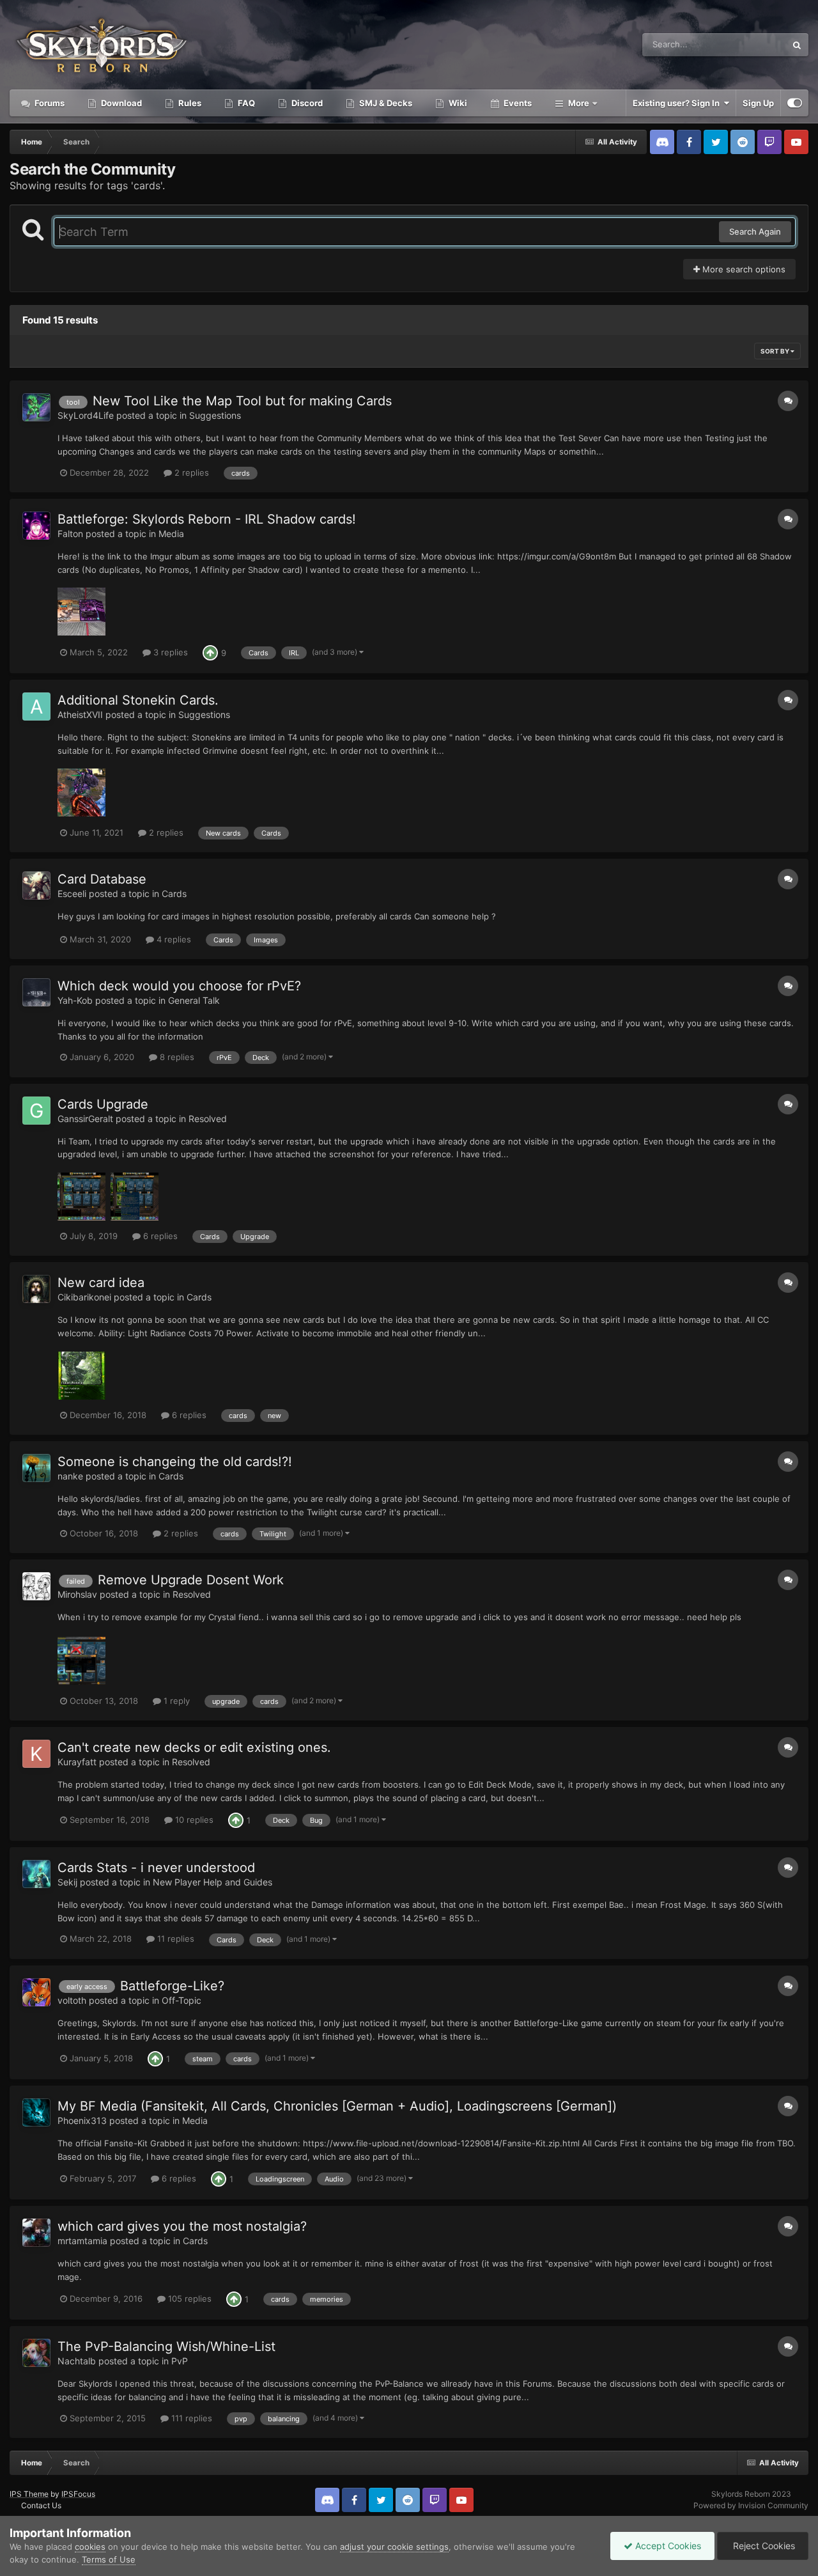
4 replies (173, 939)
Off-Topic (181, 2000)
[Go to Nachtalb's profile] (36, 2353)
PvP (180, 2361)
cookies (90, 2547)
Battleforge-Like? (172, 1986)
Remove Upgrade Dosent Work (191, 1580)
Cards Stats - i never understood (156, 1868)
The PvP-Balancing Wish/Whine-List (166, 2346)
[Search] (797, 45)
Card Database (102, 879)
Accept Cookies (667, 2546)
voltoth (72, 2000)
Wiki (457, 103)
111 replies (190, 2418)
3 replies (169, 652)
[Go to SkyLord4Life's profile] (36, 407)
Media (171, 534)
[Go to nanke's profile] (36, 1468)
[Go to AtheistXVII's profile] (36, 706)
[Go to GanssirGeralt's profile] (36, 1111)
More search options (743, 269)
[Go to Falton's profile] (36, 526)
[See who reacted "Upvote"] (210, 652)
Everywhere (747, 44)
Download (120, 103)
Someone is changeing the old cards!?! (175, 1462)
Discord (306, 103)
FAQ (245, 103)
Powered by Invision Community (751, 2505)
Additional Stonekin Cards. (138, 700)
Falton (70, 534)
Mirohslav (77, 1594)
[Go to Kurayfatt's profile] (36, 1754)
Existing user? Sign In (678, 103)
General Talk (194, 1000)
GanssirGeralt (85, 1119)
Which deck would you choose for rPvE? (179, 986)
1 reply (175, 1701)
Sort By (776, 351)
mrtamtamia (82, 2241)
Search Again (755, 231)
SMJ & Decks (385, 103)
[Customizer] (795, 103)
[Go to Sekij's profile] (36, 1874)
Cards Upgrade (103, 1104)
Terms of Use (109, 2559)
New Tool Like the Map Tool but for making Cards (242, 401)
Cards (174, 894)
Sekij (67, 1882)
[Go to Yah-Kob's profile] (36, 992)
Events (517, 103)
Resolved (208, 1119)
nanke (70, 1476)
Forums (49, 103)
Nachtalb (77, 2361)
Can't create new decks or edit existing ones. (194, 1747)
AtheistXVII (80, 714)
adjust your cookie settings (394, 2547)
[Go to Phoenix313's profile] (36, 2112)
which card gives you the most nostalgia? (182, 2226)
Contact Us (41, 2505)
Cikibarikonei (84, 1297)
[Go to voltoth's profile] (36, 1992)
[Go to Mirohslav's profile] (36, 1586)
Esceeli (72, 894)
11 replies (174, 1939)
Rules (189, 103)
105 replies (189, 2299)
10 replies (193, 1820)
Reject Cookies (763, 2546)
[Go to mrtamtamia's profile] (36, 2233)
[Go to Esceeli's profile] (36, 886)
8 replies (176, 1057)
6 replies (159, 1236)
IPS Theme (29, 2494)
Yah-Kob (75, 1000)
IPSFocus (78, 2494)
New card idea (101, 1283)
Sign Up (758, 103)
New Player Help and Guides (212, 1882)
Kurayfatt (77, 1762)
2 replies (190, 472)
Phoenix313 (82, 2120)
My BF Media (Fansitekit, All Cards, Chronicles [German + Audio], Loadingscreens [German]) (337, 2106)
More (579, 103)
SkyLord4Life (86, 415)
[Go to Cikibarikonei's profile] (36, 1289)
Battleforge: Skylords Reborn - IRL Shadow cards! (207, 519)
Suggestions (215, 415)
